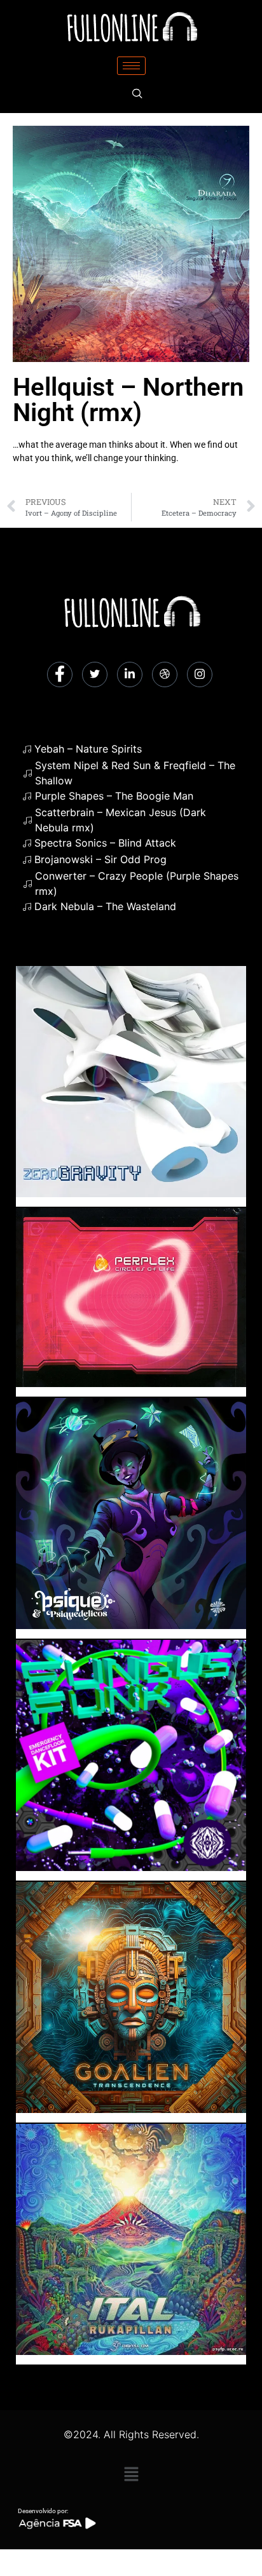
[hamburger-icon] (131, 66)
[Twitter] (95, 674)
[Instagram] (200, 674)
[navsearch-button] (137, 94)
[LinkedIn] (130, 674)
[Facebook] (60, 674)
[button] (131, 2474)
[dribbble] (165, 674)
